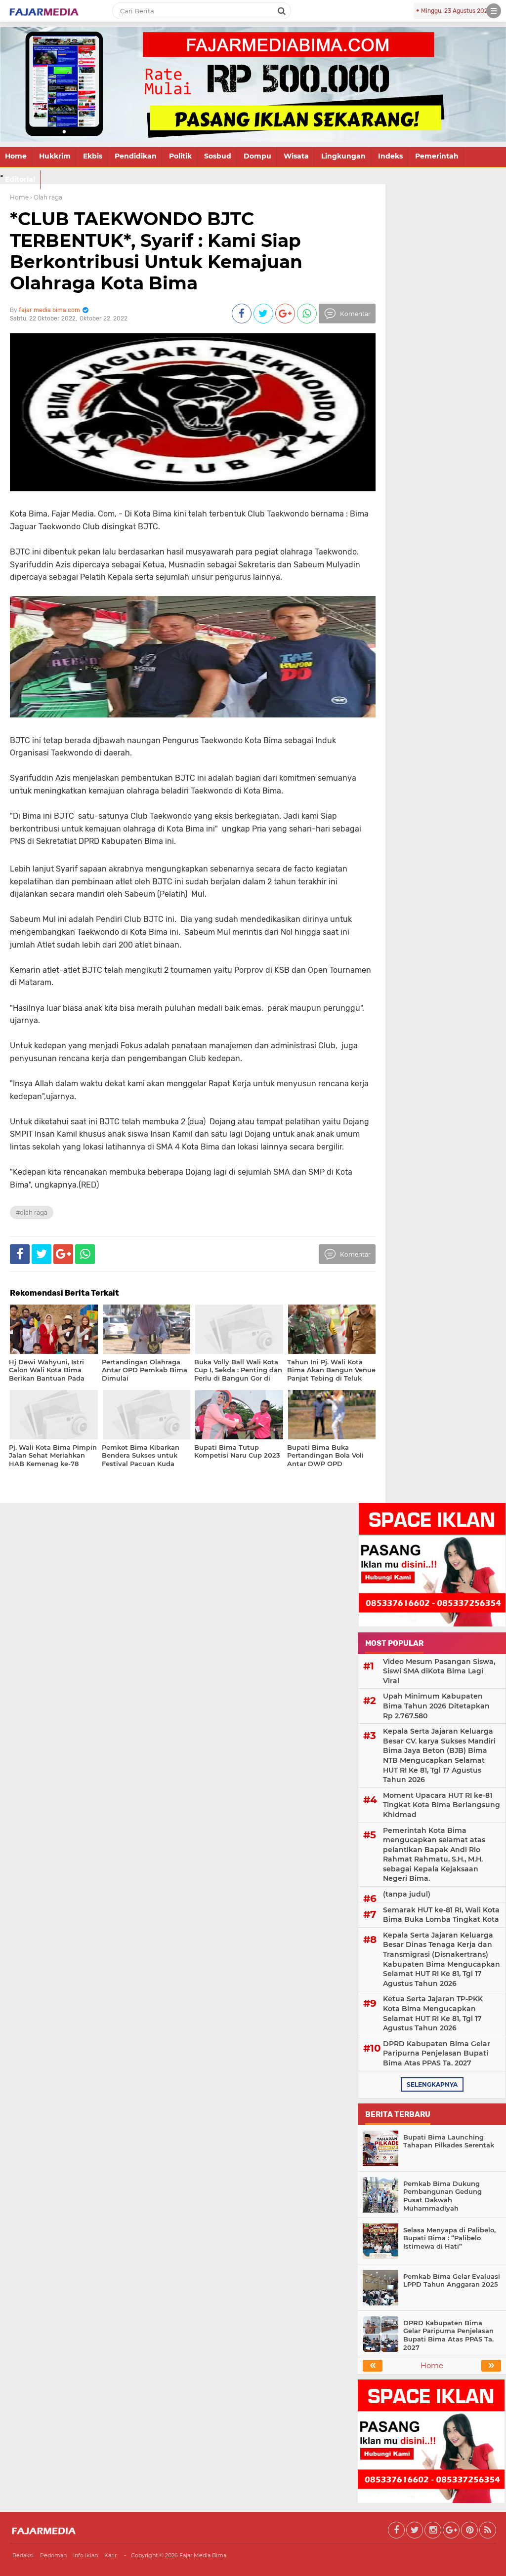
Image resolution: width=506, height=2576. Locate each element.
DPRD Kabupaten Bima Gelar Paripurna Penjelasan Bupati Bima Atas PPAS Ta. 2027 (437, 2053)
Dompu (257, 156)
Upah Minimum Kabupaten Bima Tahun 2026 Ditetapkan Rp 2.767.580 (436, 1706)
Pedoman (53, 2555)
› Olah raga (46, 197)
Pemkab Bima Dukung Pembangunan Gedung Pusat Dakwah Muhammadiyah (443, 2196)
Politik (180, 156)
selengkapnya (432, 2084)
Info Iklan (85, 2555)
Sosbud (218, 156)
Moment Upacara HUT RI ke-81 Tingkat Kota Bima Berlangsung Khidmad (442, 1805)
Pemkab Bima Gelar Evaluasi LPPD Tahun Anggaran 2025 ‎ (452, 2280)
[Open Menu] (494, 11)
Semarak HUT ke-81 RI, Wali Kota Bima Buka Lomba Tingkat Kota (441, 1915)
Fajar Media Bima (203, 2555)
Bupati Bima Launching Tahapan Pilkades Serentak (449, 2141)
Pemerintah (437, 156)
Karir (110, 2555)
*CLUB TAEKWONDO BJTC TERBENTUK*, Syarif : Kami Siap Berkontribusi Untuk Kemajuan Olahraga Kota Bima (156, 251)
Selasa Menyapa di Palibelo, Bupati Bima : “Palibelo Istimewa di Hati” (449, 2238)
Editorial (20, 179)
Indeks (390, 156)
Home (16, 156)
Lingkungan (343, 156)
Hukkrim (55, 156)
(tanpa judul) (407, 1894)
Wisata (296, 156)
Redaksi (23, 2555)
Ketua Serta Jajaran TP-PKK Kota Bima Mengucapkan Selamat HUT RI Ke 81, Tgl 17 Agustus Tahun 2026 (433, 2013)
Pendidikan (136, 156)
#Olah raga (32, 1212)
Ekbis (93, 156)
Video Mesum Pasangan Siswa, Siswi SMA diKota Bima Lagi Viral (439, 1671)
